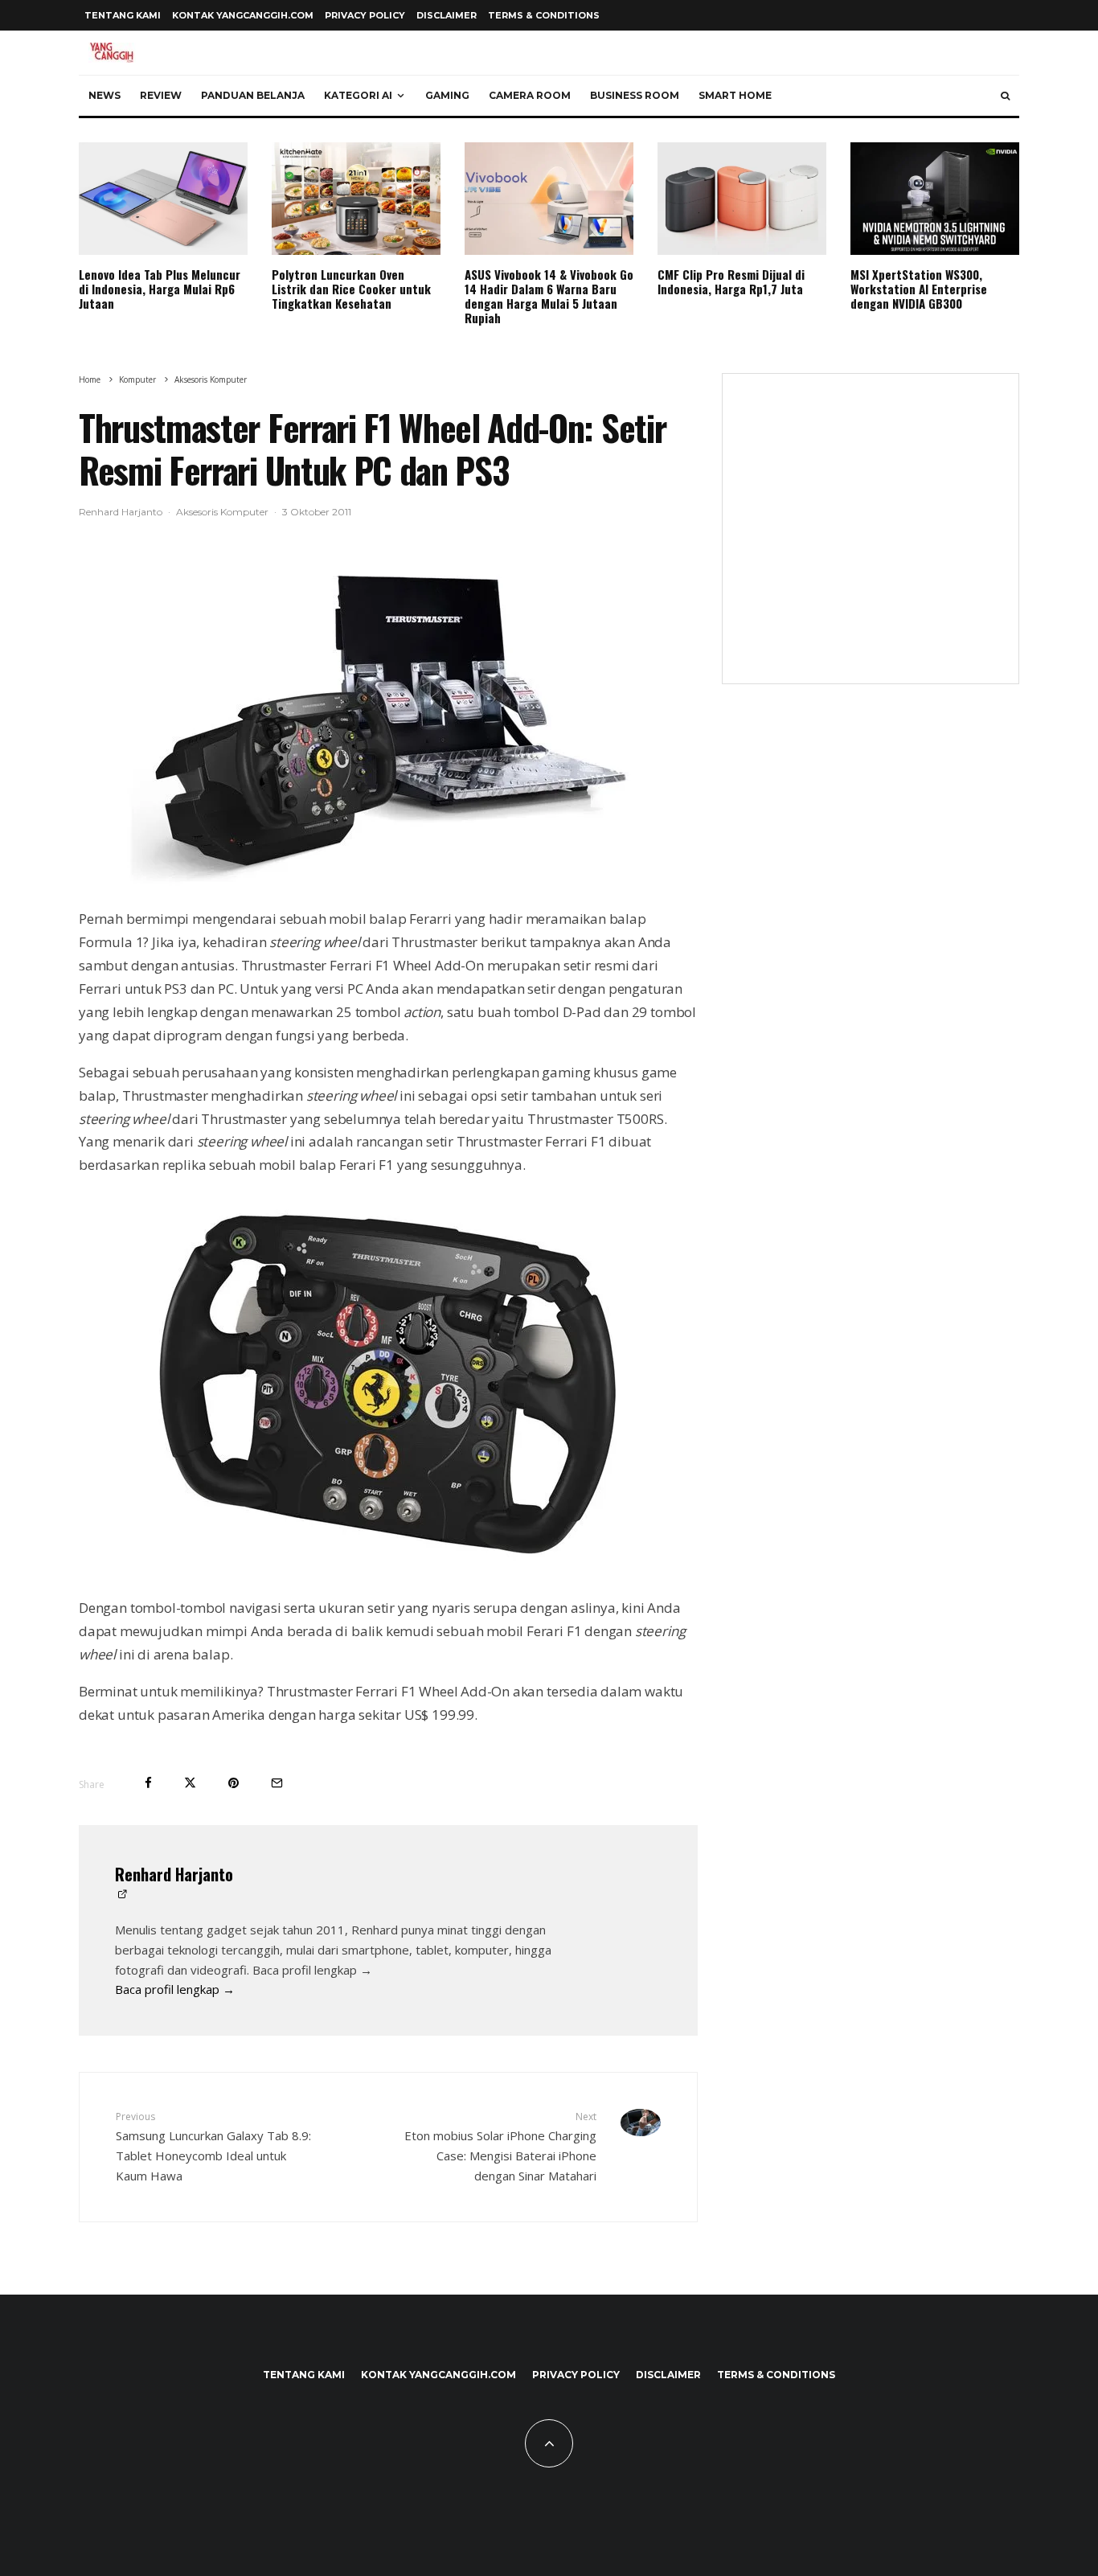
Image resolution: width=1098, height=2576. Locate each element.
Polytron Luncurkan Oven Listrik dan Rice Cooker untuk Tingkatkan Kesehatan (351, 289)
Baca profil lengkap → (175, 1989)
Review (161, 95)
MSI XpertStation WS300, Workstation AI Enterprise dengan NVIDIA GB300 (919, 289)
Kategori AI (358, 95)
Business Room (635, 95)
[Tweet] (190, 1783)
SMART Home (735, 95)
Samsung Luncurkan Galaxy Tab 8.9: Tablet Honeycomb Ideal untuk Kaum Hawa (213, 2146)
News (104, 95)
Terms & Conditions (544, 15)
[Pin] (234, 1783)
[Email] (277, 1783)
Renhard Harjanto (121, 512)
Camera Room (530, 95)
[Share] (148, 1783)
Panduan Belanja (253, 95)
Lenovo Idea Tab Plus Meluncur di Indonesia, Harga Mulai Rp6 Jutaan (160, 289)
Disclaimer (447, 15)
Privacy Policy (365, 15)
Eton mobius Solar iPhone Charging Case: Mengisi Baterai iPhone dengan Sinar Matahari (500, 2146)
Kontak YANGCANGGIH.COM (243, 15)
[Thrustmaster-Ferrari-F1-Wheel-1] (388, 722)
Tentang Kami (123, 15)
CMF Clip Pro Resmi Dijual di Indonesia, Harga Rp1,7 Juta (731, 281)
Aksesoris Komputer (222, 512)
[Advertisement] (871, 539)
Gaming (447, 95)
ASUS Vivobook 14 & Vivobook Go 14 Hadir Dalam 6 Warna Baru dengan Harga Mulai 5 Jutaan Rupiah (549, 296)
